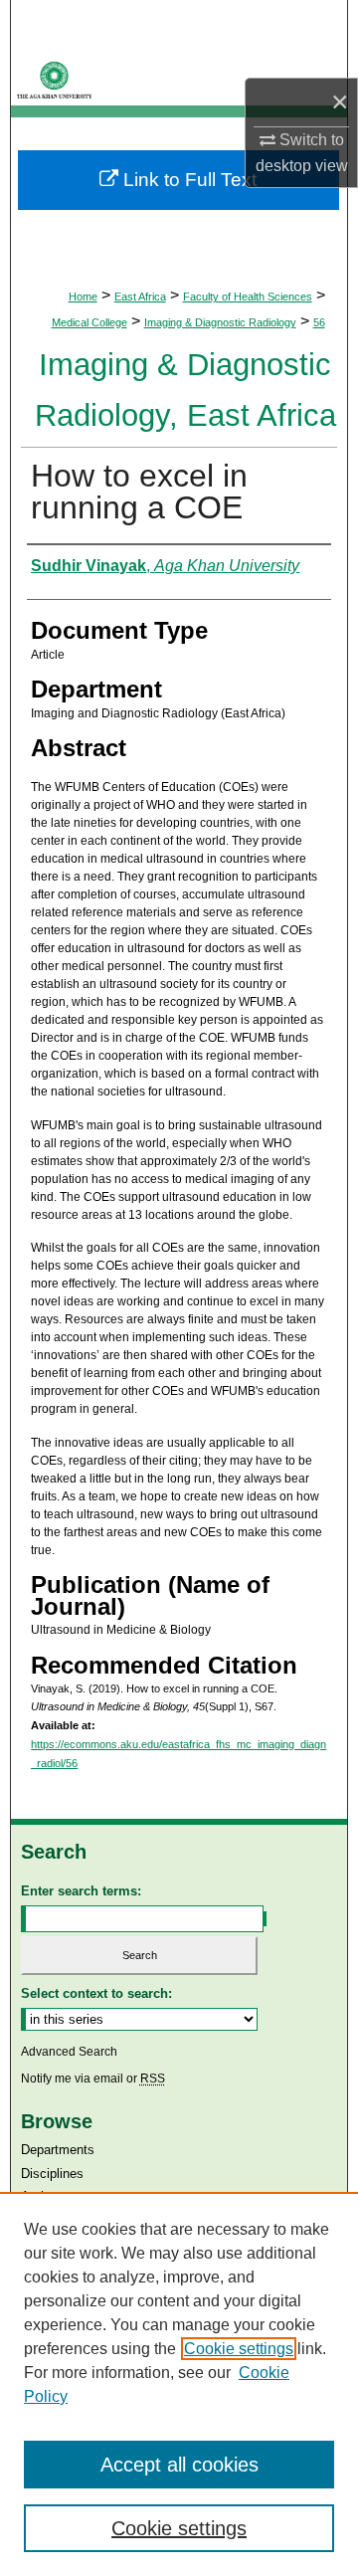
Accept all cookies (179, 2465)
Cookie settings (239, 2349)
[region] (179, 2384)
